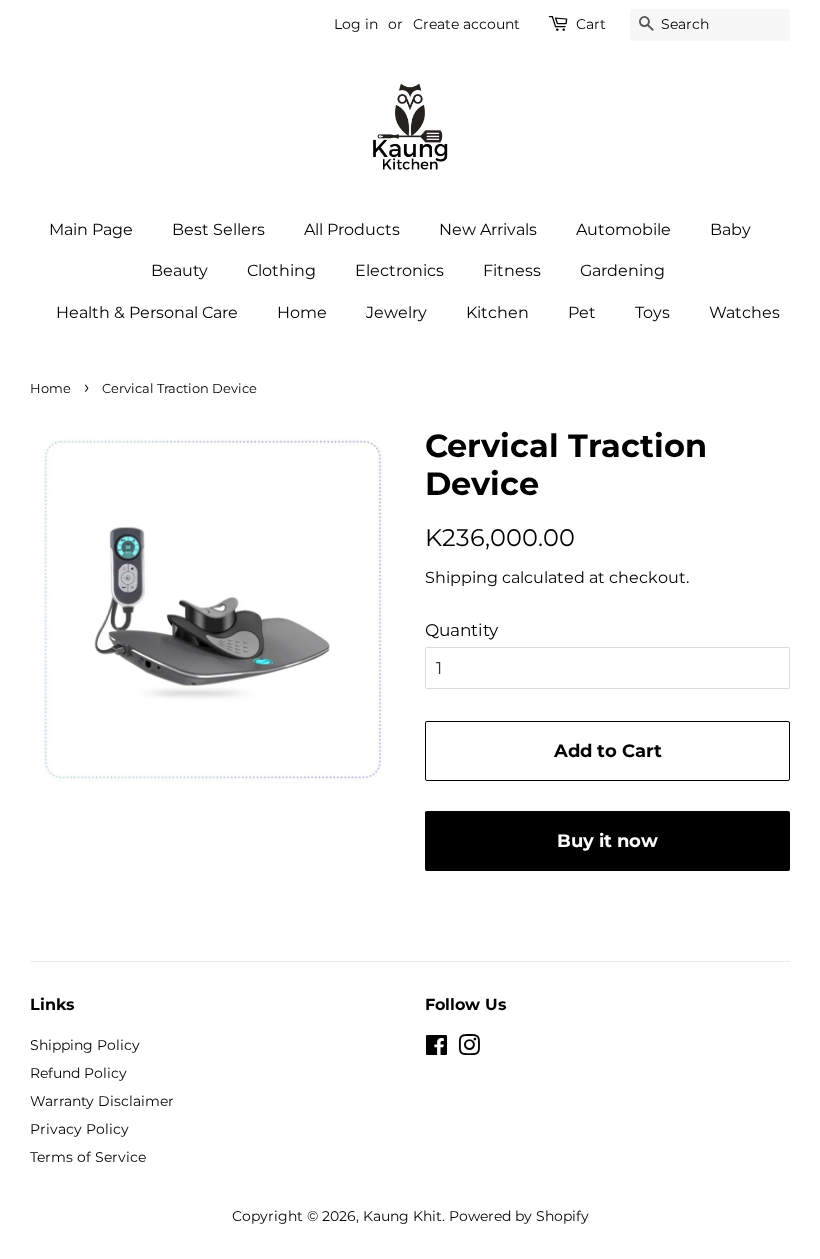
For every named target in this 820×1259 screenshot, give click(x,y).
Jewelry (396, 312)
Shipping (461, 577)
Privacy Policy (79, 1129)
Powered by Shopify (519, 1216)
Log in (356, 24)
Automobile (623, 229)
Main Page (91, 229)
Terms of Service (88, 1157)
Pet (582, 312)
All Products (352, 229)
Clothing (281, 270)
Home (302, 312)
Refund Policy (78, 1073)
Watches (744, 312)
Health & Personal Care (147, 312)
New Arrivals (488, 229)
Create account (466, 24)
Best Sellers (218, 229)
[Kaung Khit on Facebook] (436, 1049)
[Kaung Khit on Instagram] (469, 1049)
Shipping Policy (85, 1045)
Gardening (622, 270)
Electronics (399, 270)
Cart (591, 24)
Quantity (461, 630)
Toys (652, 312)
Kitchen (497, 312)
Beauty (179, 270)
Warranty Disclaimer (102, 1101)
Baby (730, 229)
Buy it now (607, 841)
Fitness (512, 270)
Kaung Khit (402, 1216)
